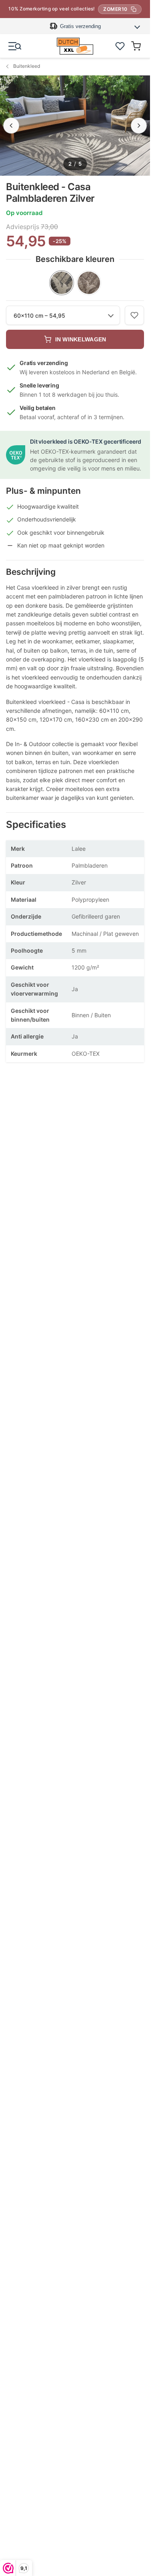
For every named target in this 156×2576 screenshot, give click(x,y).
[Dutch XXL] (75, 46)
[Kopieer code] (134, 9)
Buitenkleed (27, 66)
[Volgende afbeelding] (139, 126)
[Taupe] (89, 283)
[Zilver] (62, 283)
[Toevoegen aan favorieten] (134, 315)
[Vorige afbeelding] (11, 126)
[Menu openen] (15, 46)
